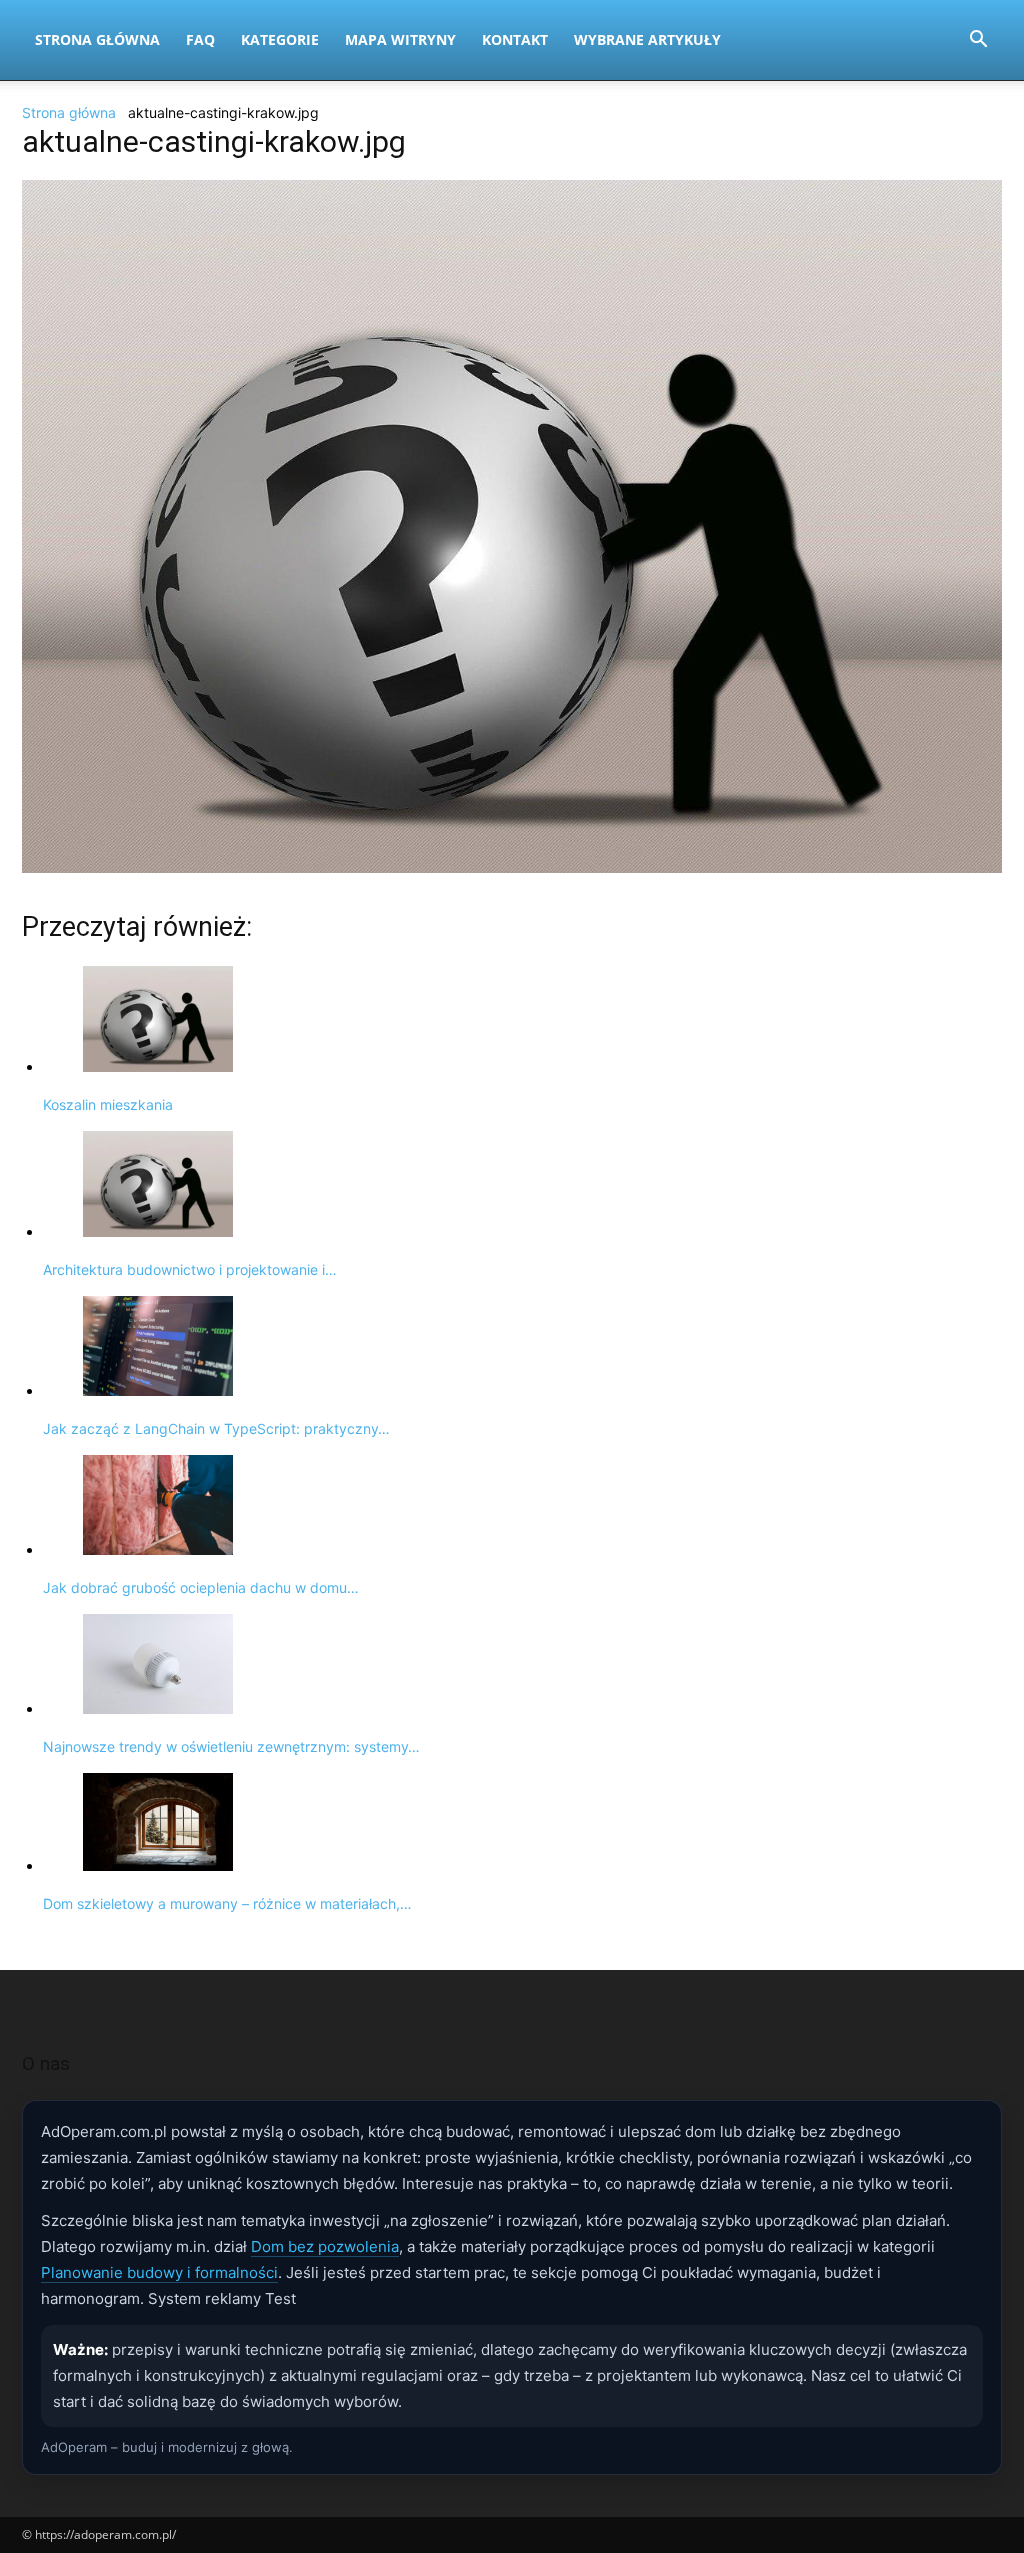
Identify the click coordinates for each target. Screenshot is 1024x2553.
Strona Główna (97, 39)
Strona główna (69, 112)
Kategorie (280, 39)
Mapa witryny (400, 39)
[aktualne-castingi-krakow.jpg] (512, 867)
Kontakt (515, 39)
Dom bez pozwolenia (325, 2246)
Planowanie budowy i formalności (159, 2272)
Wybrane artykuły (647, 39)
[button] (978, 41)
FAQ (200, 39)
